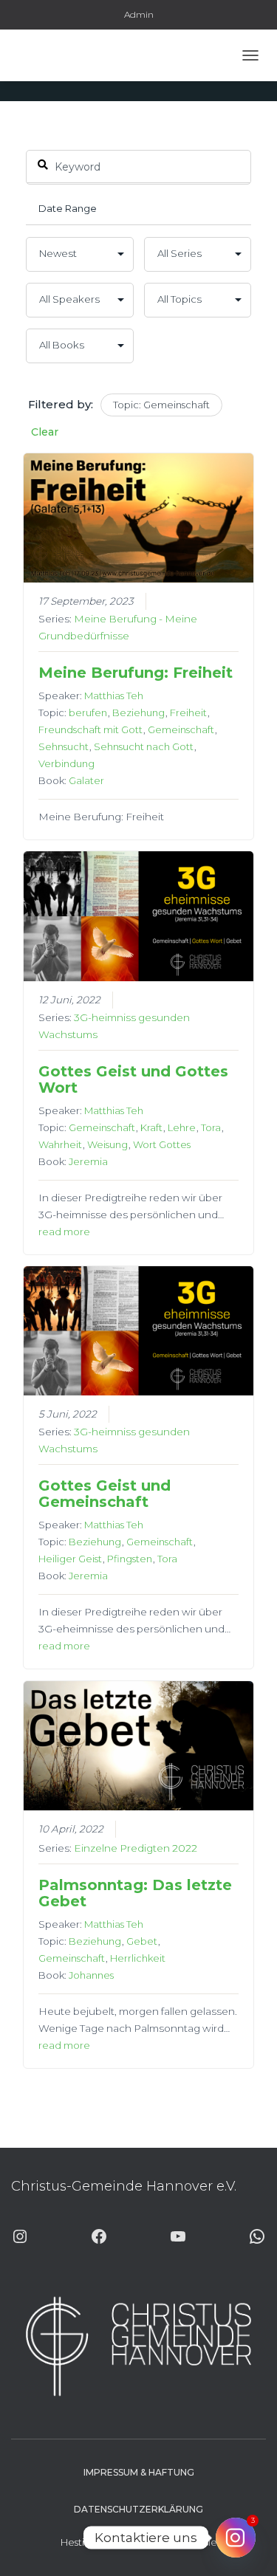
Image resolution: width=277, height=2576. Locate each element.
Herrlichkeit (138, 1958)
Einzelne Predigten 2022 (136, 1848)
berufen (88, 712)
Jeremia (88, 1161)
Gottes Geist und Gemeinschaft (105, 1494)
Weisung (107, 1144)
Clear (45, 432)
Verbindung (66, 763)
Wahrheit (60, 1144)
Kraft (151, 1127)
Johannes (91, 1975)
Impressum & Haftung (139, 2472)
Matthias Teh (114, 695)
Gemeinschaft (181, 729)
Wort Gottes (162, 1144)
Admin (139, 14)
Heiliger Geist (70, 1559)
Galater (86, 780)
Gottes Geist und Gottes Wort (133, 1079)
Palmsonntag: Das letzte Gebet (135, 1893)
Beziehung (138, 712)
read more (64, 1232)
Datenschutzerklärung (138, 2509)
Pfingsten (130, 1559)
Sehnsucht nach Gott (144, 746)
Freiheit (188, 712)
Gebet (142, 1941)
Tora (211, 1127)
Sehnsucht (64, 746)
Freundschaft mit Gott (90, 729)
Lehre (182, 1127)
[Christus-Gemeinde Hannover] (54, 55)
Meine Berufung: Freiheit (136, 673)
